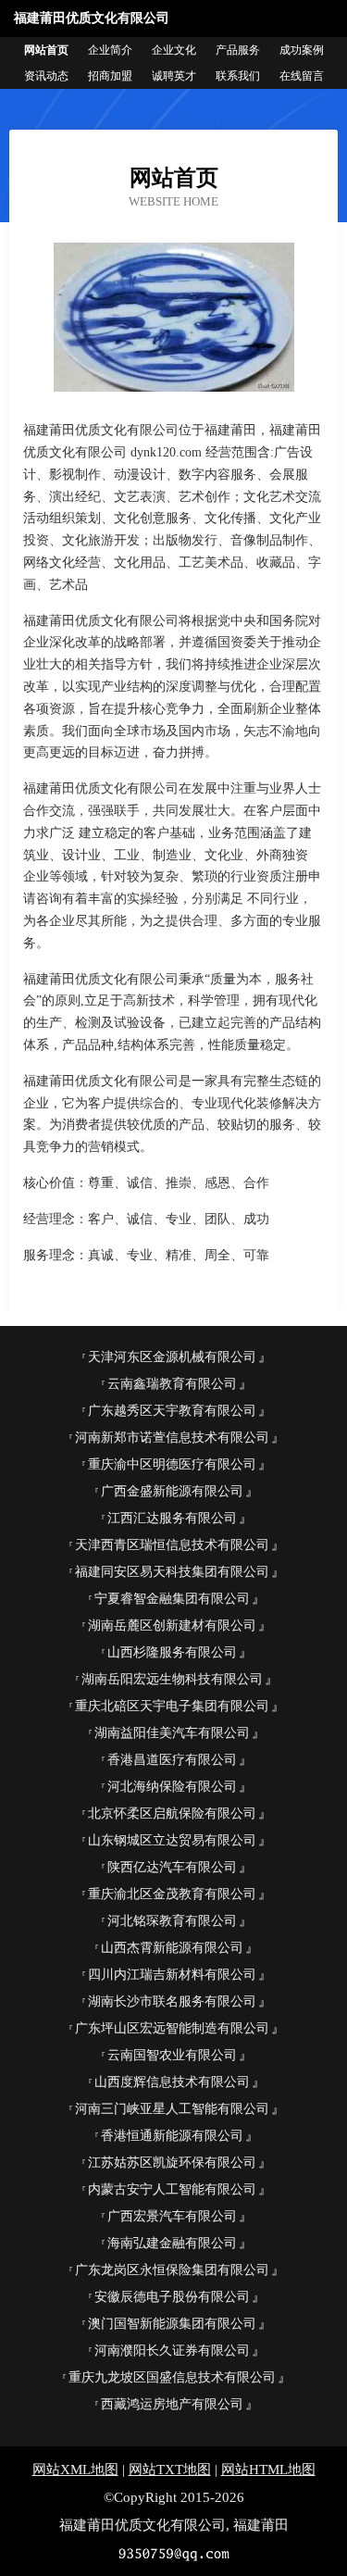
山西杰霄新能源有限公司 (172, 1948)
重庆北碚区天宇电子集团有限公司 (172, 1706)
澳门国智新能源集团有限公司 (172, 2324)
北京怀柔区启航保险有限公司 (172, 1813)
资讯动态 (46, 76)
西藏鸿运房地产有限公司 (172, 2404)
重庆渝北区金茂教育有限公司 (172, 1894)
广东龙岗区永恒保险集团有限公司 (172, 2270)
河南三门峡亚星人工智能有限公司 (172, 2109)
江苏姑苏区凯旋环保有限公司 (172, 2163)
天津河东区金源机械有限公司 (172, 1357)
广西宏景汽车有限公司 (172, 2216)
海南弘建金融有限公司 (172, 2243)
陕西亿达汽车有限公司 (172, 1867)
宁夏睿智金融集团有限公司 (172, 1599)
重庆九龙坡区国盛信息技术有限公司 (172, 2377)
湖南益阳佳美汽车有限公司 (172, 1733)
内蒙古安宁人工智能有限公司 (172, 2189)
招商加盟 (110, 76)
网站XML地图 (75, 2470)
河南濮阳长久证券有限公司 (172, 2351)
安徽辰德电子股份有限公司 (172, 2297)
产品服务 (238, 50)
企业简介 (110, 50)
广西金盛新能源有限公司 (172, 1491)
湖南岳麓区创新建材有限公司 (172, 1626)
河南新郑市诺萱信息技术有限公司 (172, 1438)
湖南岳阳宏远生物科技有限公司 (172, 1679)
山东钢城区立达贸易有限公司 (172, 1840)
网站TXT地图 (170, 2470)
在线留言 (302, 76)
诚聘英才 (174, 76)
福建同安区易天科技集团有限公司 (172, 1572)
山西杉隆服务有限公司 (172, 1652)
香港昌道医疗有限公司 (172, 1760)
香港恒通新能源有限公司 (172, 2136)
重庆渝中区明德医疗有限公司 (172, 1464)
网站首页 (46, 50)
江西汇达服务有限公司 (172, 1518)
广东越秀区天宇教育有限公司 (172, 1411)
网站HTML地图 (268, 2470)
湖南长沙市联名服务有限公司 (172, 2001)
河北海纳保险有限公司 (172, 1787)
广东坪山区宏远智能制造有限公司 (172, 2028)
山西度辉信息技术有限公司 (172, 2082)
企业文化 (174, 50)
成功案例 (302, 50)
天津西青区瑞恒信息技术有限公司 (172, 1545)
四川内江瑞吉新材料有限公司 (172, 1975)
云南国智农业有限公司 (172, 2055)
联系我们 (238, 76)
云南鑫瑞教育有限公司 (172, 1384)
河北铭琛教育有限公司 (172, 1921)
